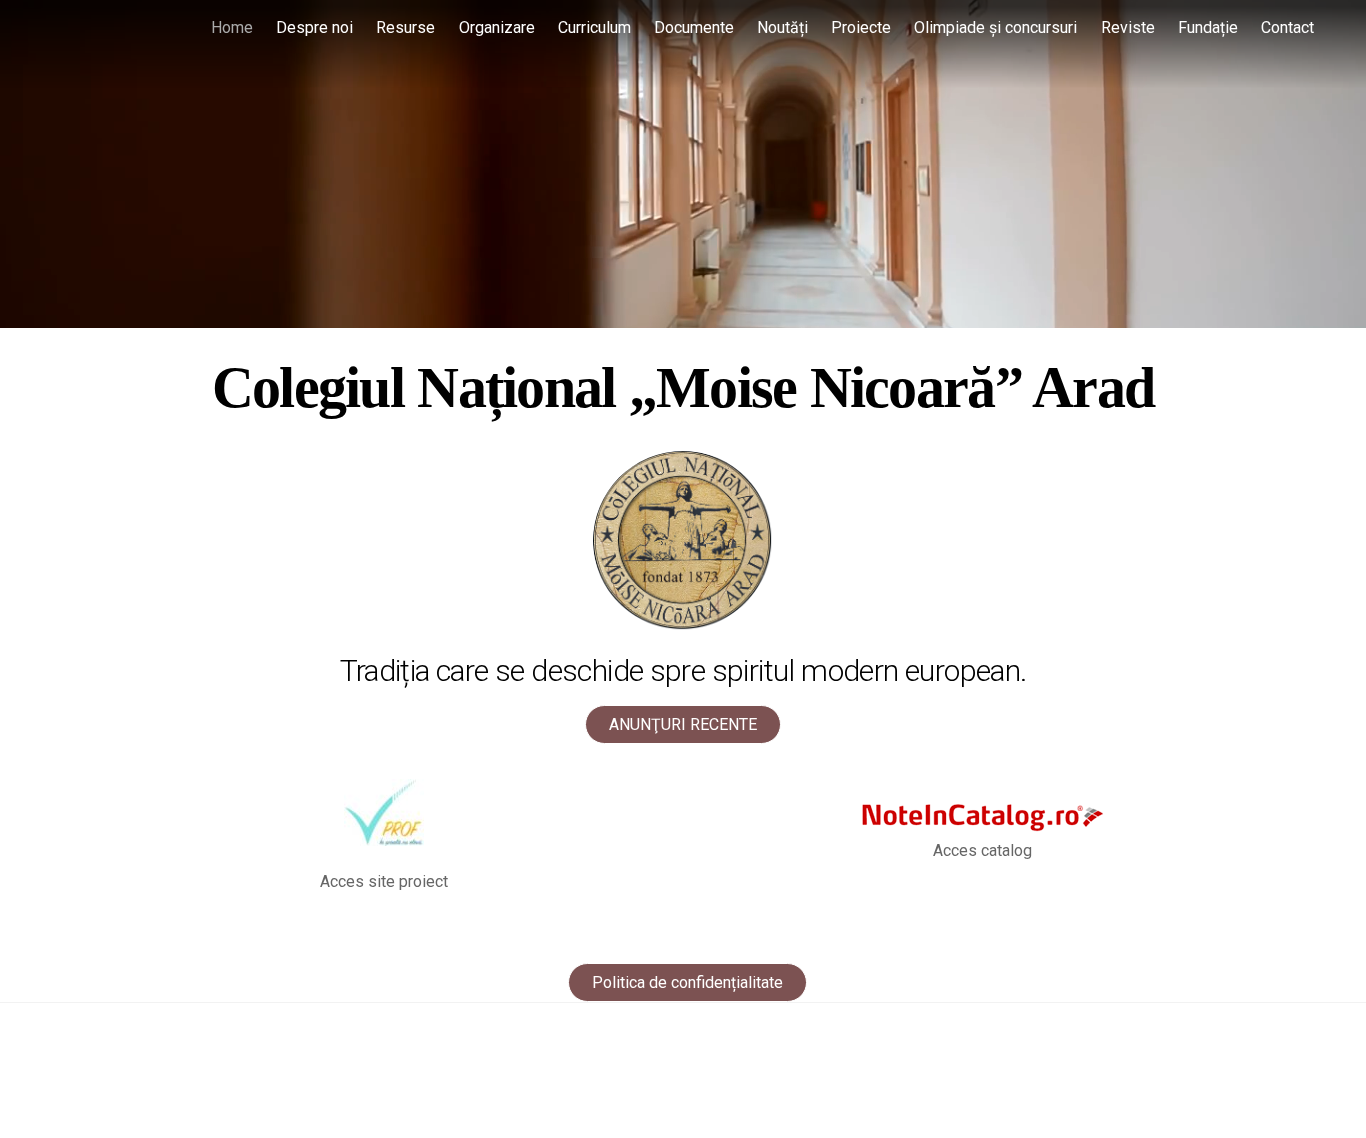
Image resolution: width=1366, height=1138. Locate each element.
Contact (1287, 27)
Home (232, 27)
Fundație (1208, 27)
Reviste (1128, 27)
